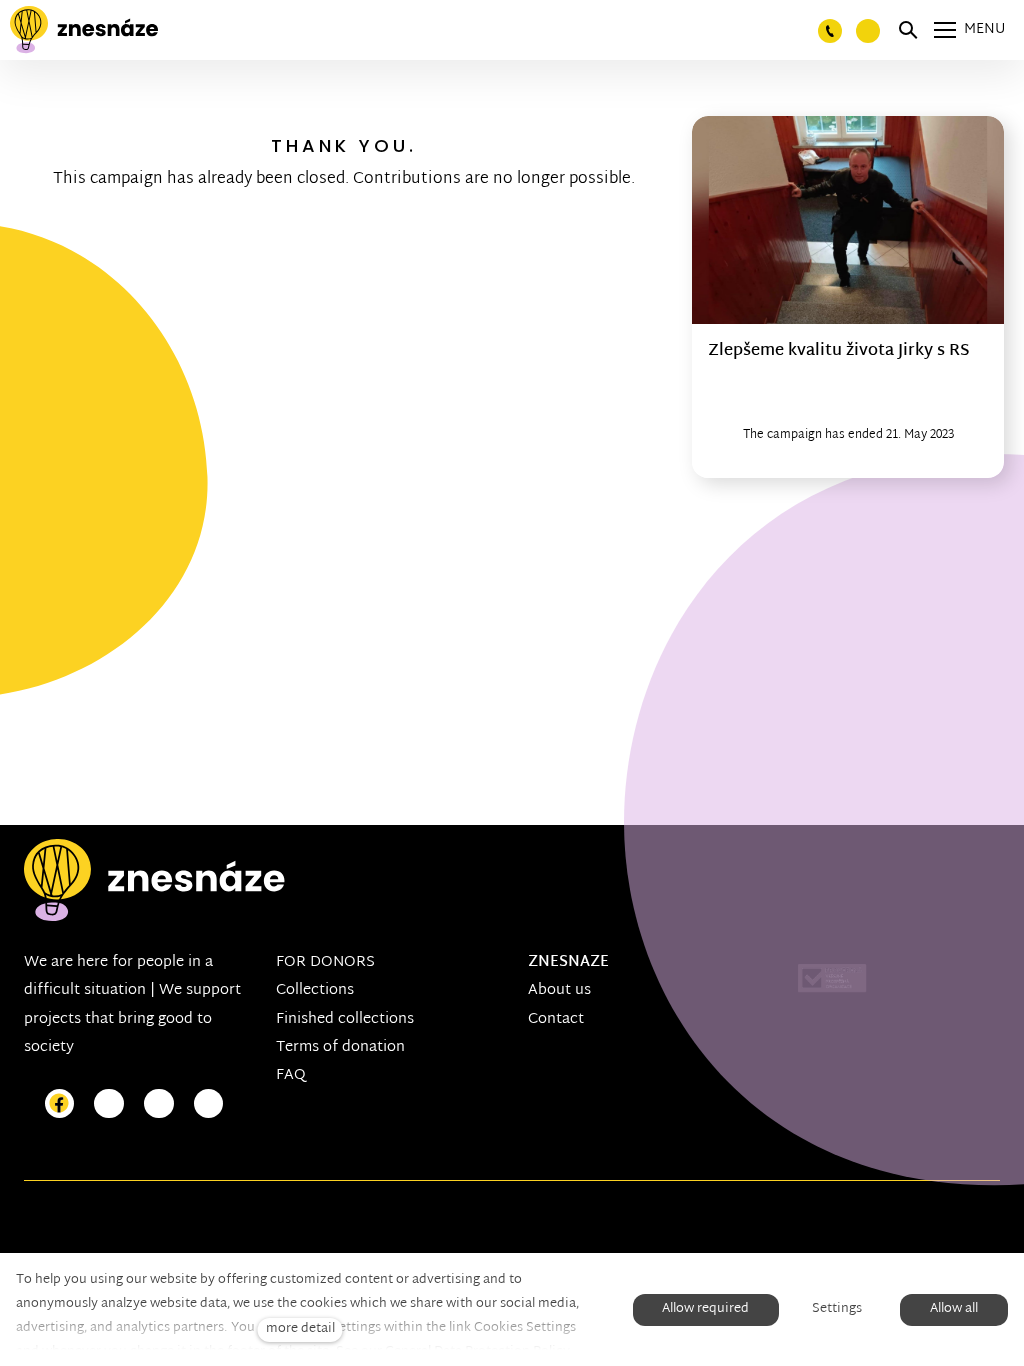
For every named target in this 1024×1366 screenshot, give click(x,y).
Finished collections (345, 1019)
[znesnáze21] (84, 30)
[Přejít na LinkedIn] (209, 1104)
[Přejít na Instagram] (109, 1104)
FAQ (291, 1075)
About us (559, 990)
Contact (556, 1019)
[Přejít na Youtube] (159, 1104)
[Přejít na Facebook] (60, 1104)
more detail (300, 1329)
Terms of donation (340, 1047)
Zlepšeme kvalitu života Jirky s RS (839, 351)
